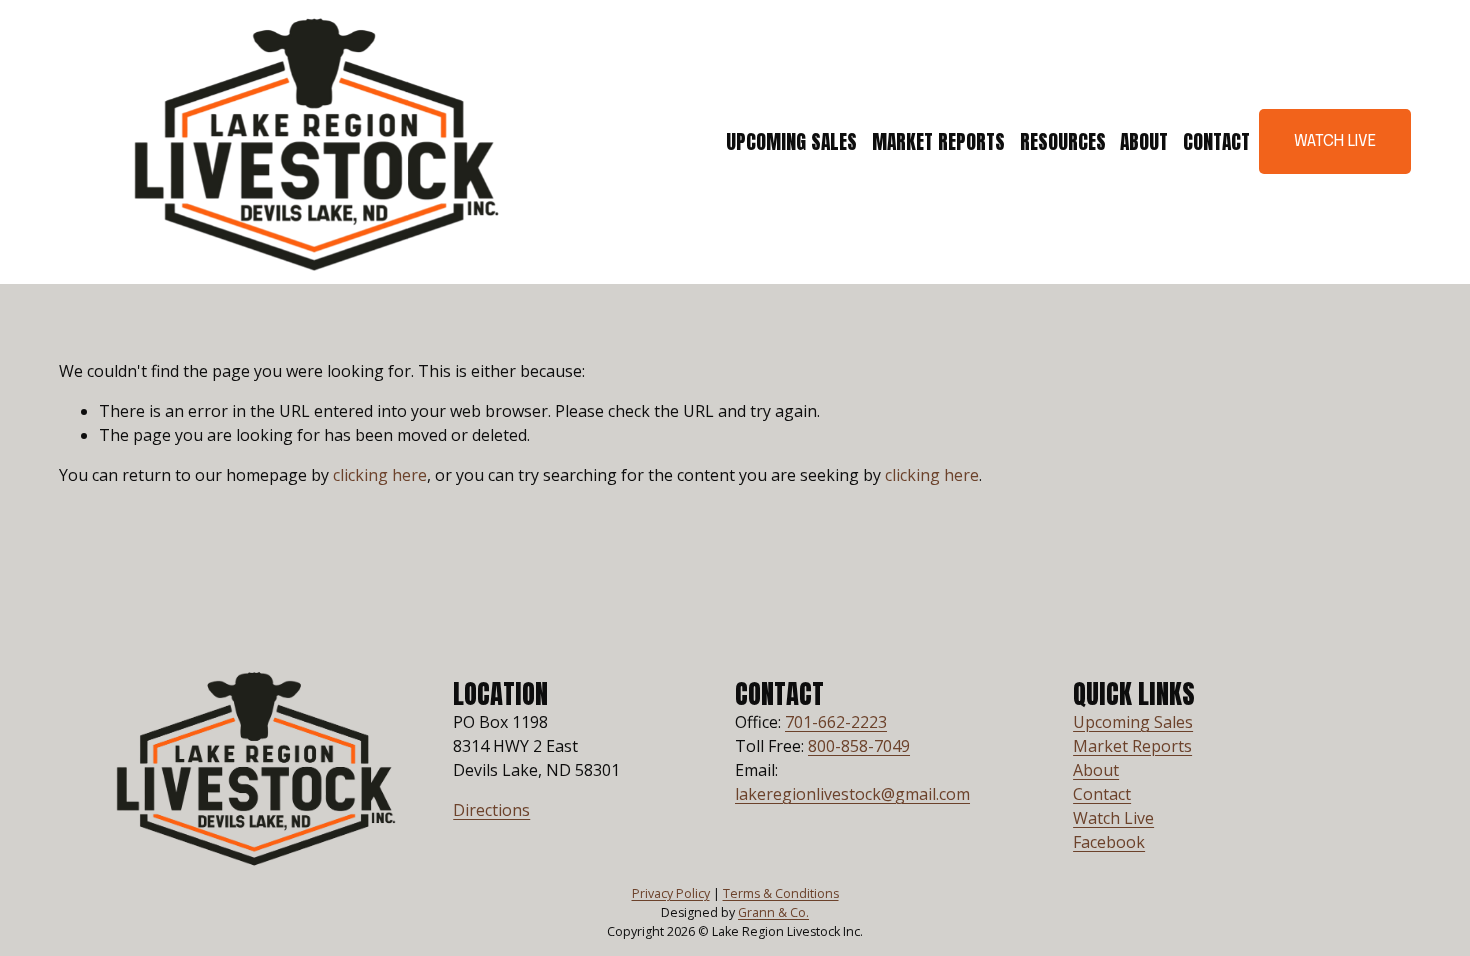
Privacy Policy (671, 893)
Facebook (1109, 842)
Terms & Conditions (781, 893)
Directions (491, 810)
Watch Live (1113, 818)
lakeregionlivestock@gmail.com (852, 794)
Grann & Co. (773, 912)
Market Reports (938, 141)
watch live (1335, 141)
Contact (1216, 141)
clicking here (380, 475)
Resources (1063, 141)
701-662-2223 (836, 722)
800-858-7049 (859, 746)
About (1144, 141)
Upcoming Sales (791, 141)
